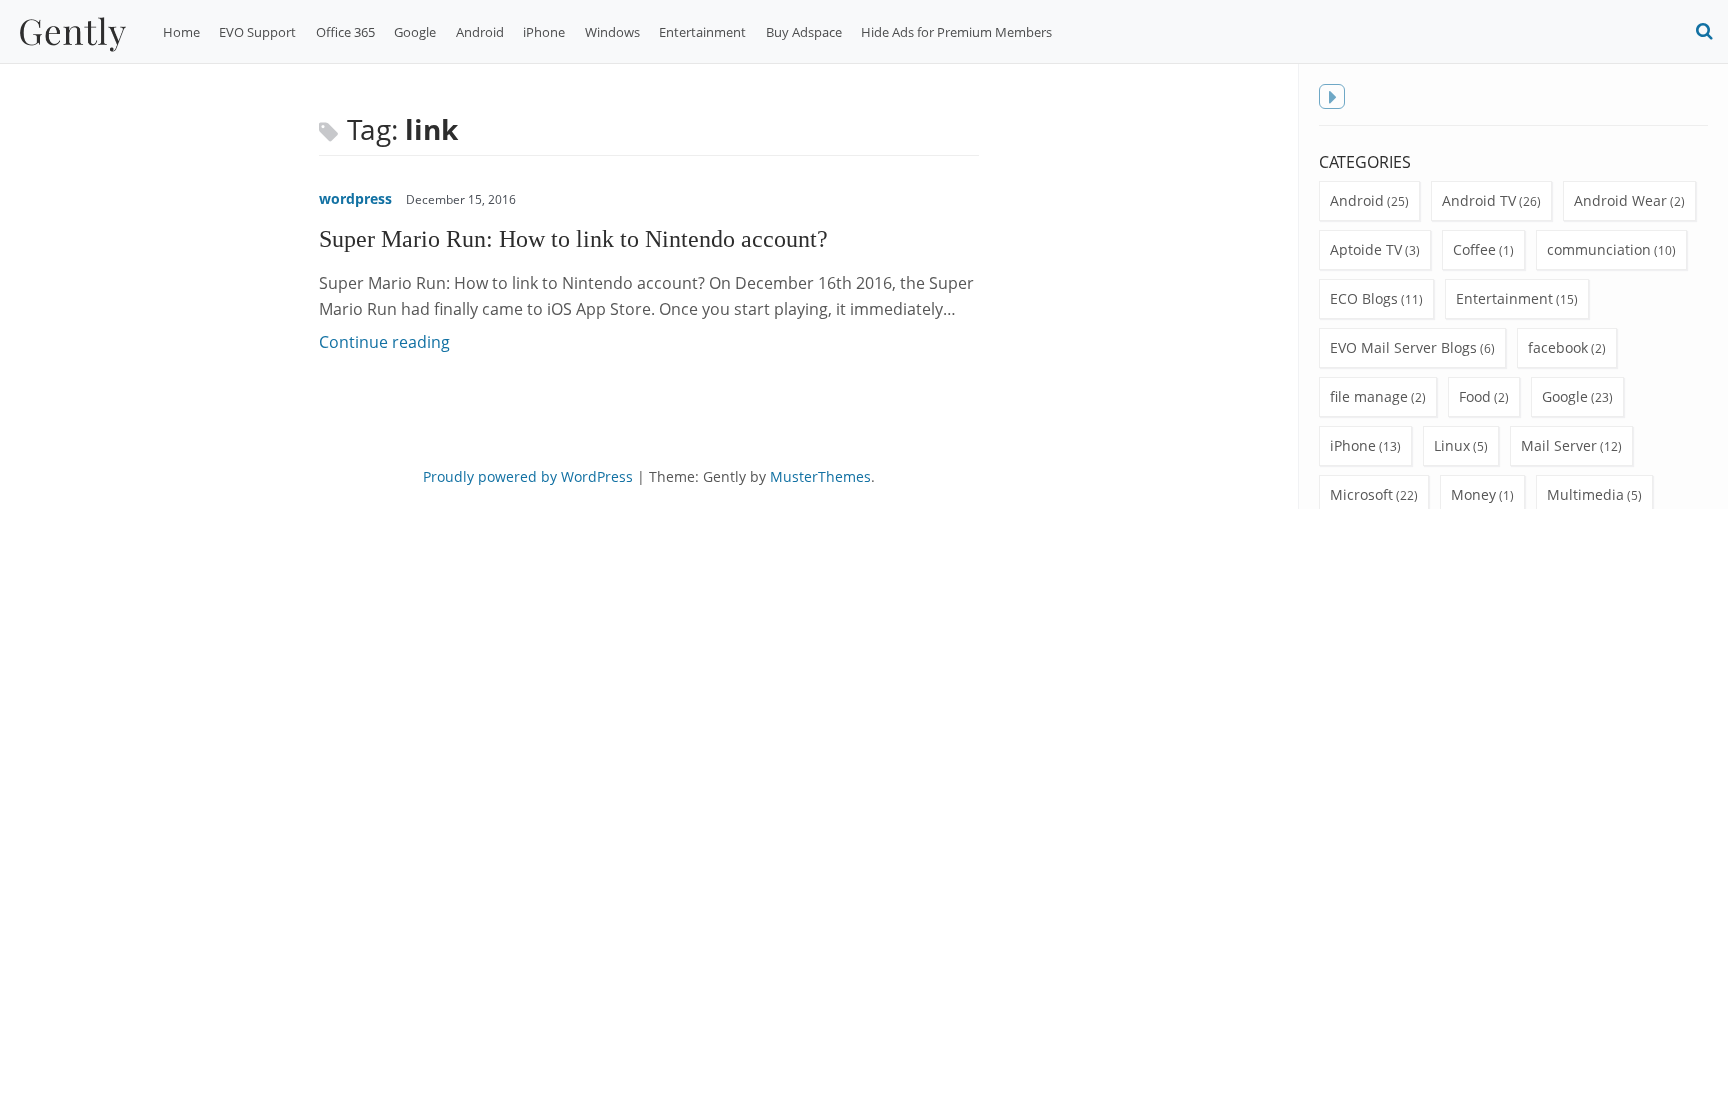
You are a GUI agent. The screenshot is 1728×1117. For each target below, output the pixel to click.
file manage (1369, 396)
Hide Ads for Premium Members (956, 32)
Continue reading (384, 342)
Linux (1452, 445)
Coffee (1474, 249)
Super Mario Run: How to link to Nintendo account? (573, 238)
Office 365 (345, 32)
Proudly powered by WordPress (528, 476)
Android (480, 32)
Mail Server (1559, 445)
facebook (1558, 347)
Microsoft (1361, 494)
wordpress (355, 198)
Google (415, 32)
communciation (1599, 249)
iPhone (544, 32)
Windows (612, 32)
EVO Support (257, 32)
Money (1473, 494)
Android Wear (1620, 200)
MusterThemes (820, 476)
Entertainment (702, 32)
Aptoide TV (1366, 249)
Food (1475, 396)
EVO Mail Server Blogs (1403, 347)
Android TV (1479, 200)
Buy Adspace (804, 32)
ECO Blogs (1364, 298)
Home (181, 32)
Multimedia (1585, 494)
